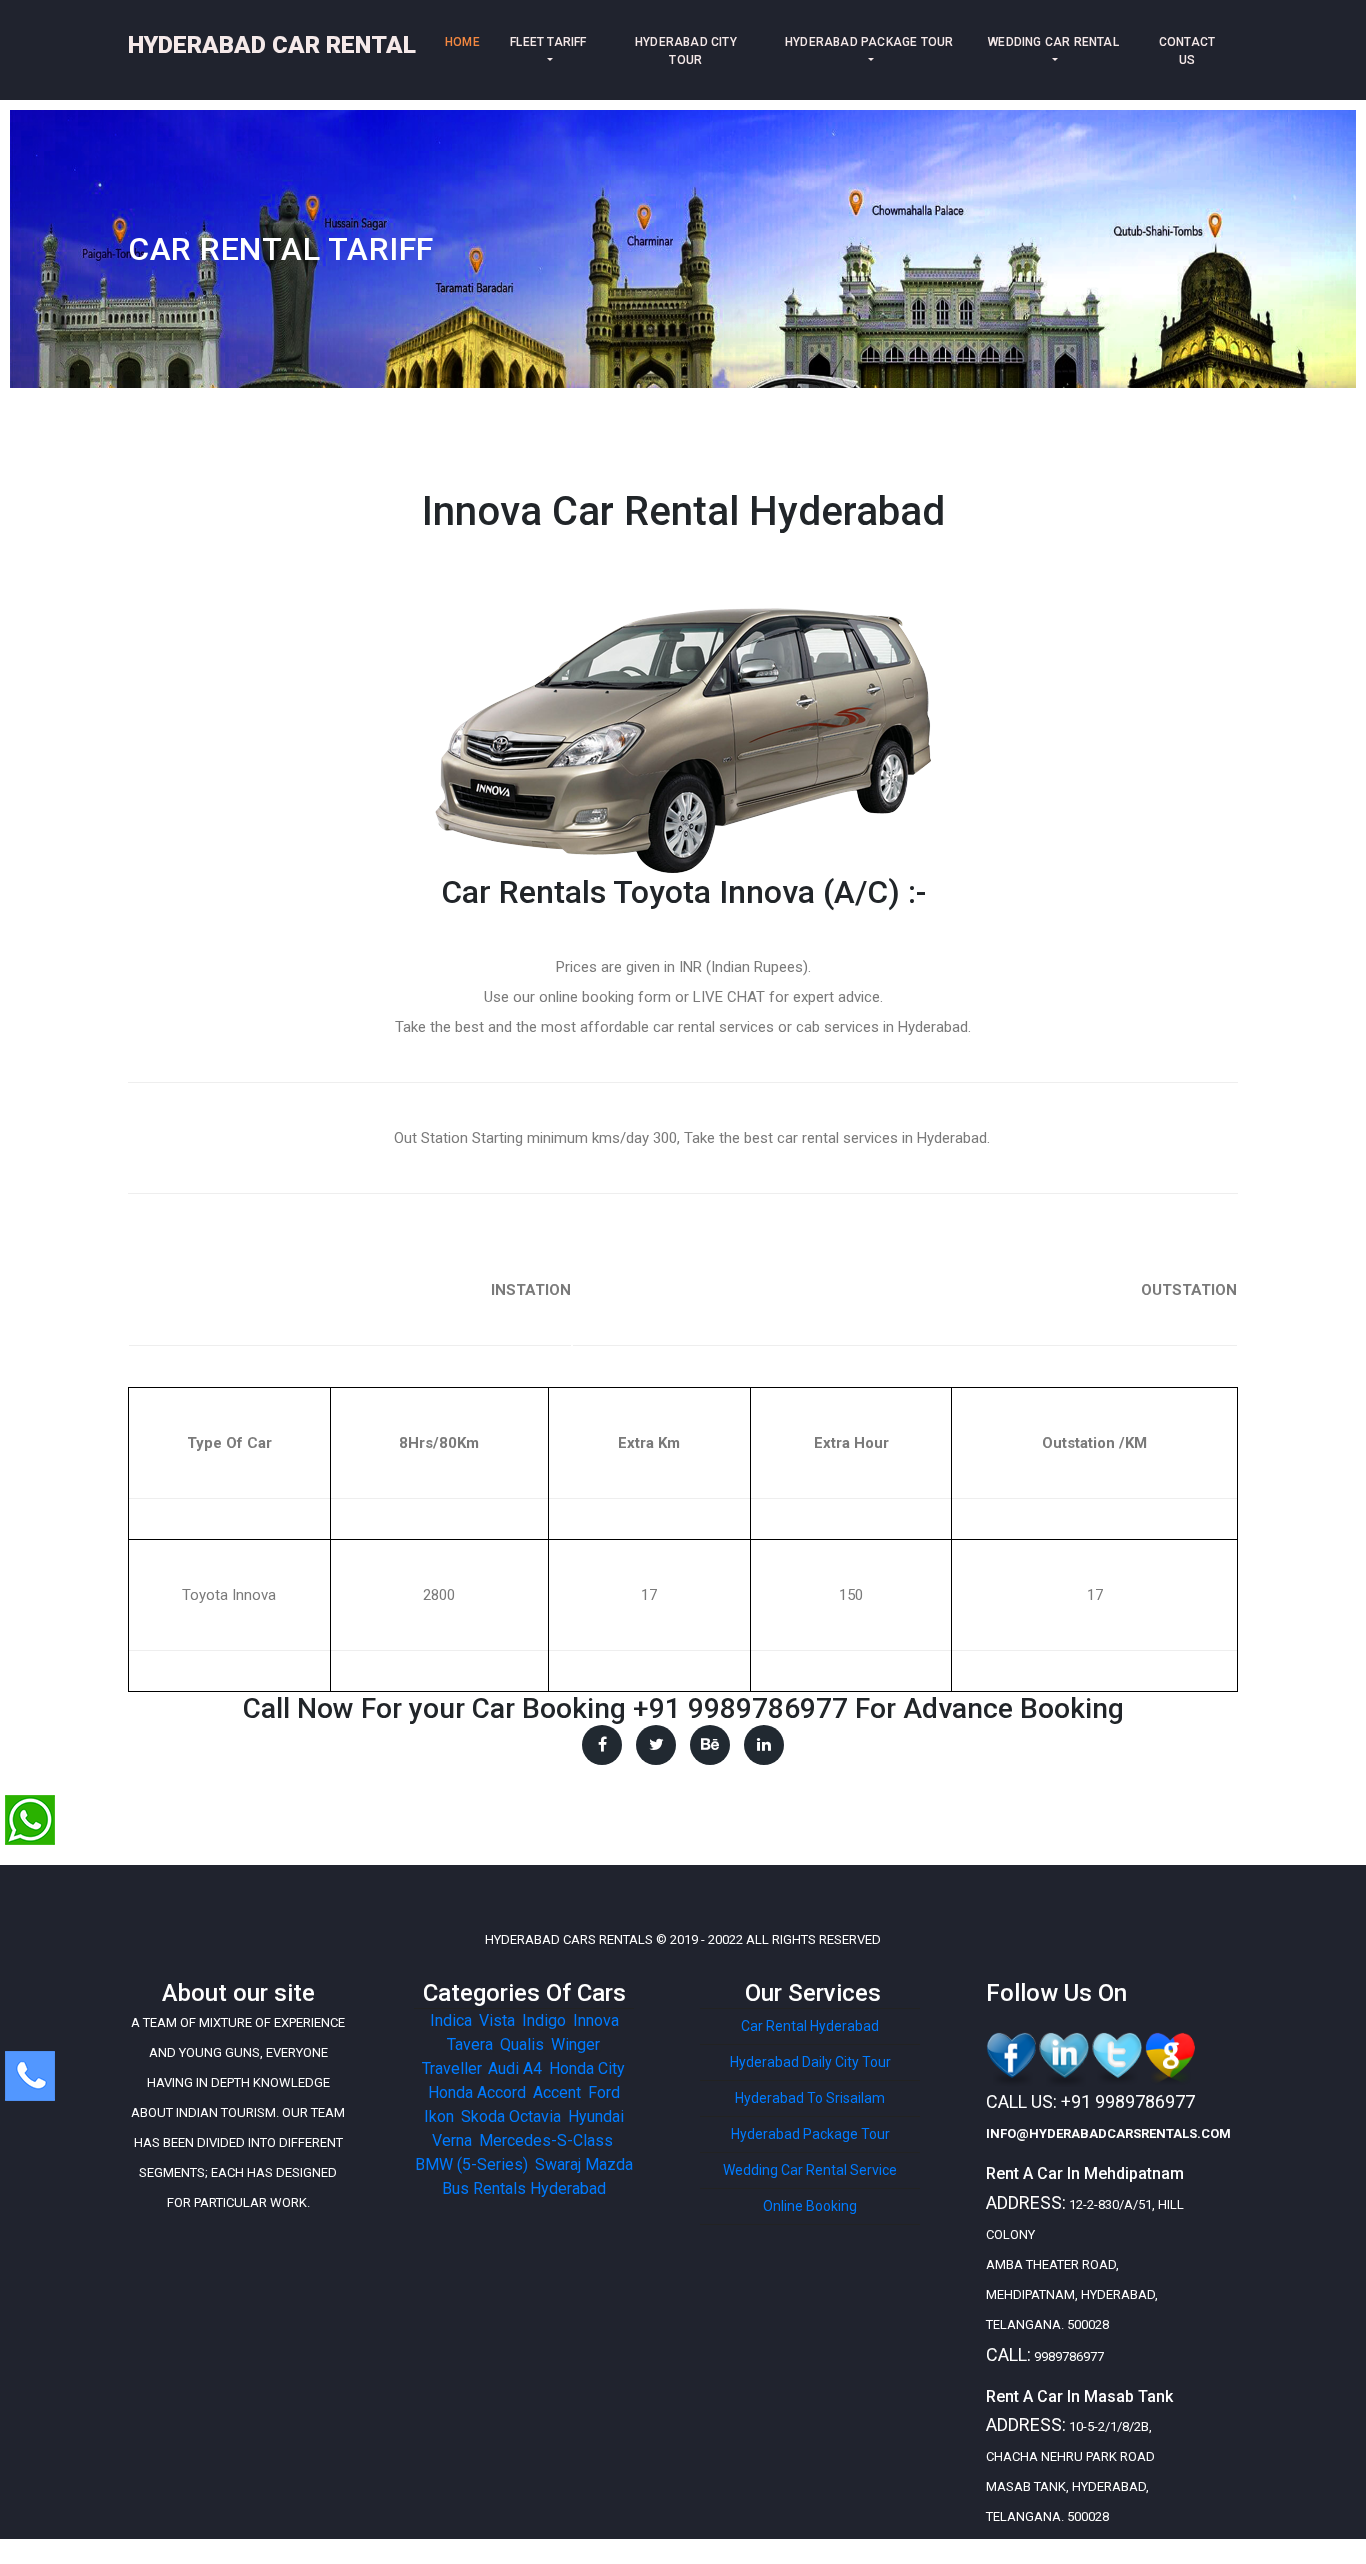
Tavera (470, 2044)
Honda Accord (477, 2092)
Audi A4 (515, 2068)
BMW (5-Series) (471, 2164)
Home (466, 42)
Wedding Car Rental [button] (1053, 42)
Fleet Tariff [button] (548, 42)
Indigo (544, 2020)
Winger (575, 2044)
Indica (451, 2020)
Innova (596, 2020)
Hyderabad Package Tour (810, 2134)
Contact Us (1187, 51)
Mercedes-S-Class (546, 2140)
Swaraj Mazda (584, 2164)
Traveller (451, 2068)
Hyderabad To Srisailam (810, 2098)
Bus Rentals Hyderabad (524, 2188)
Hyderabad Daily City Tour (810, 2062)
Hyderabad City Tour (686, 51)
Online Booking (810, 2206)
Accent (557, 2092)
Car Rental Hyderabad (810, 2026)
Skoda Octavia (511, 2116)
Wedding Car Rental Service (810, 2170)
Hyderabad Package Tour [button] (869, 42)
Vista (497, 2020)
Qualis (522, 2044)
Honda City (586, 2068)
